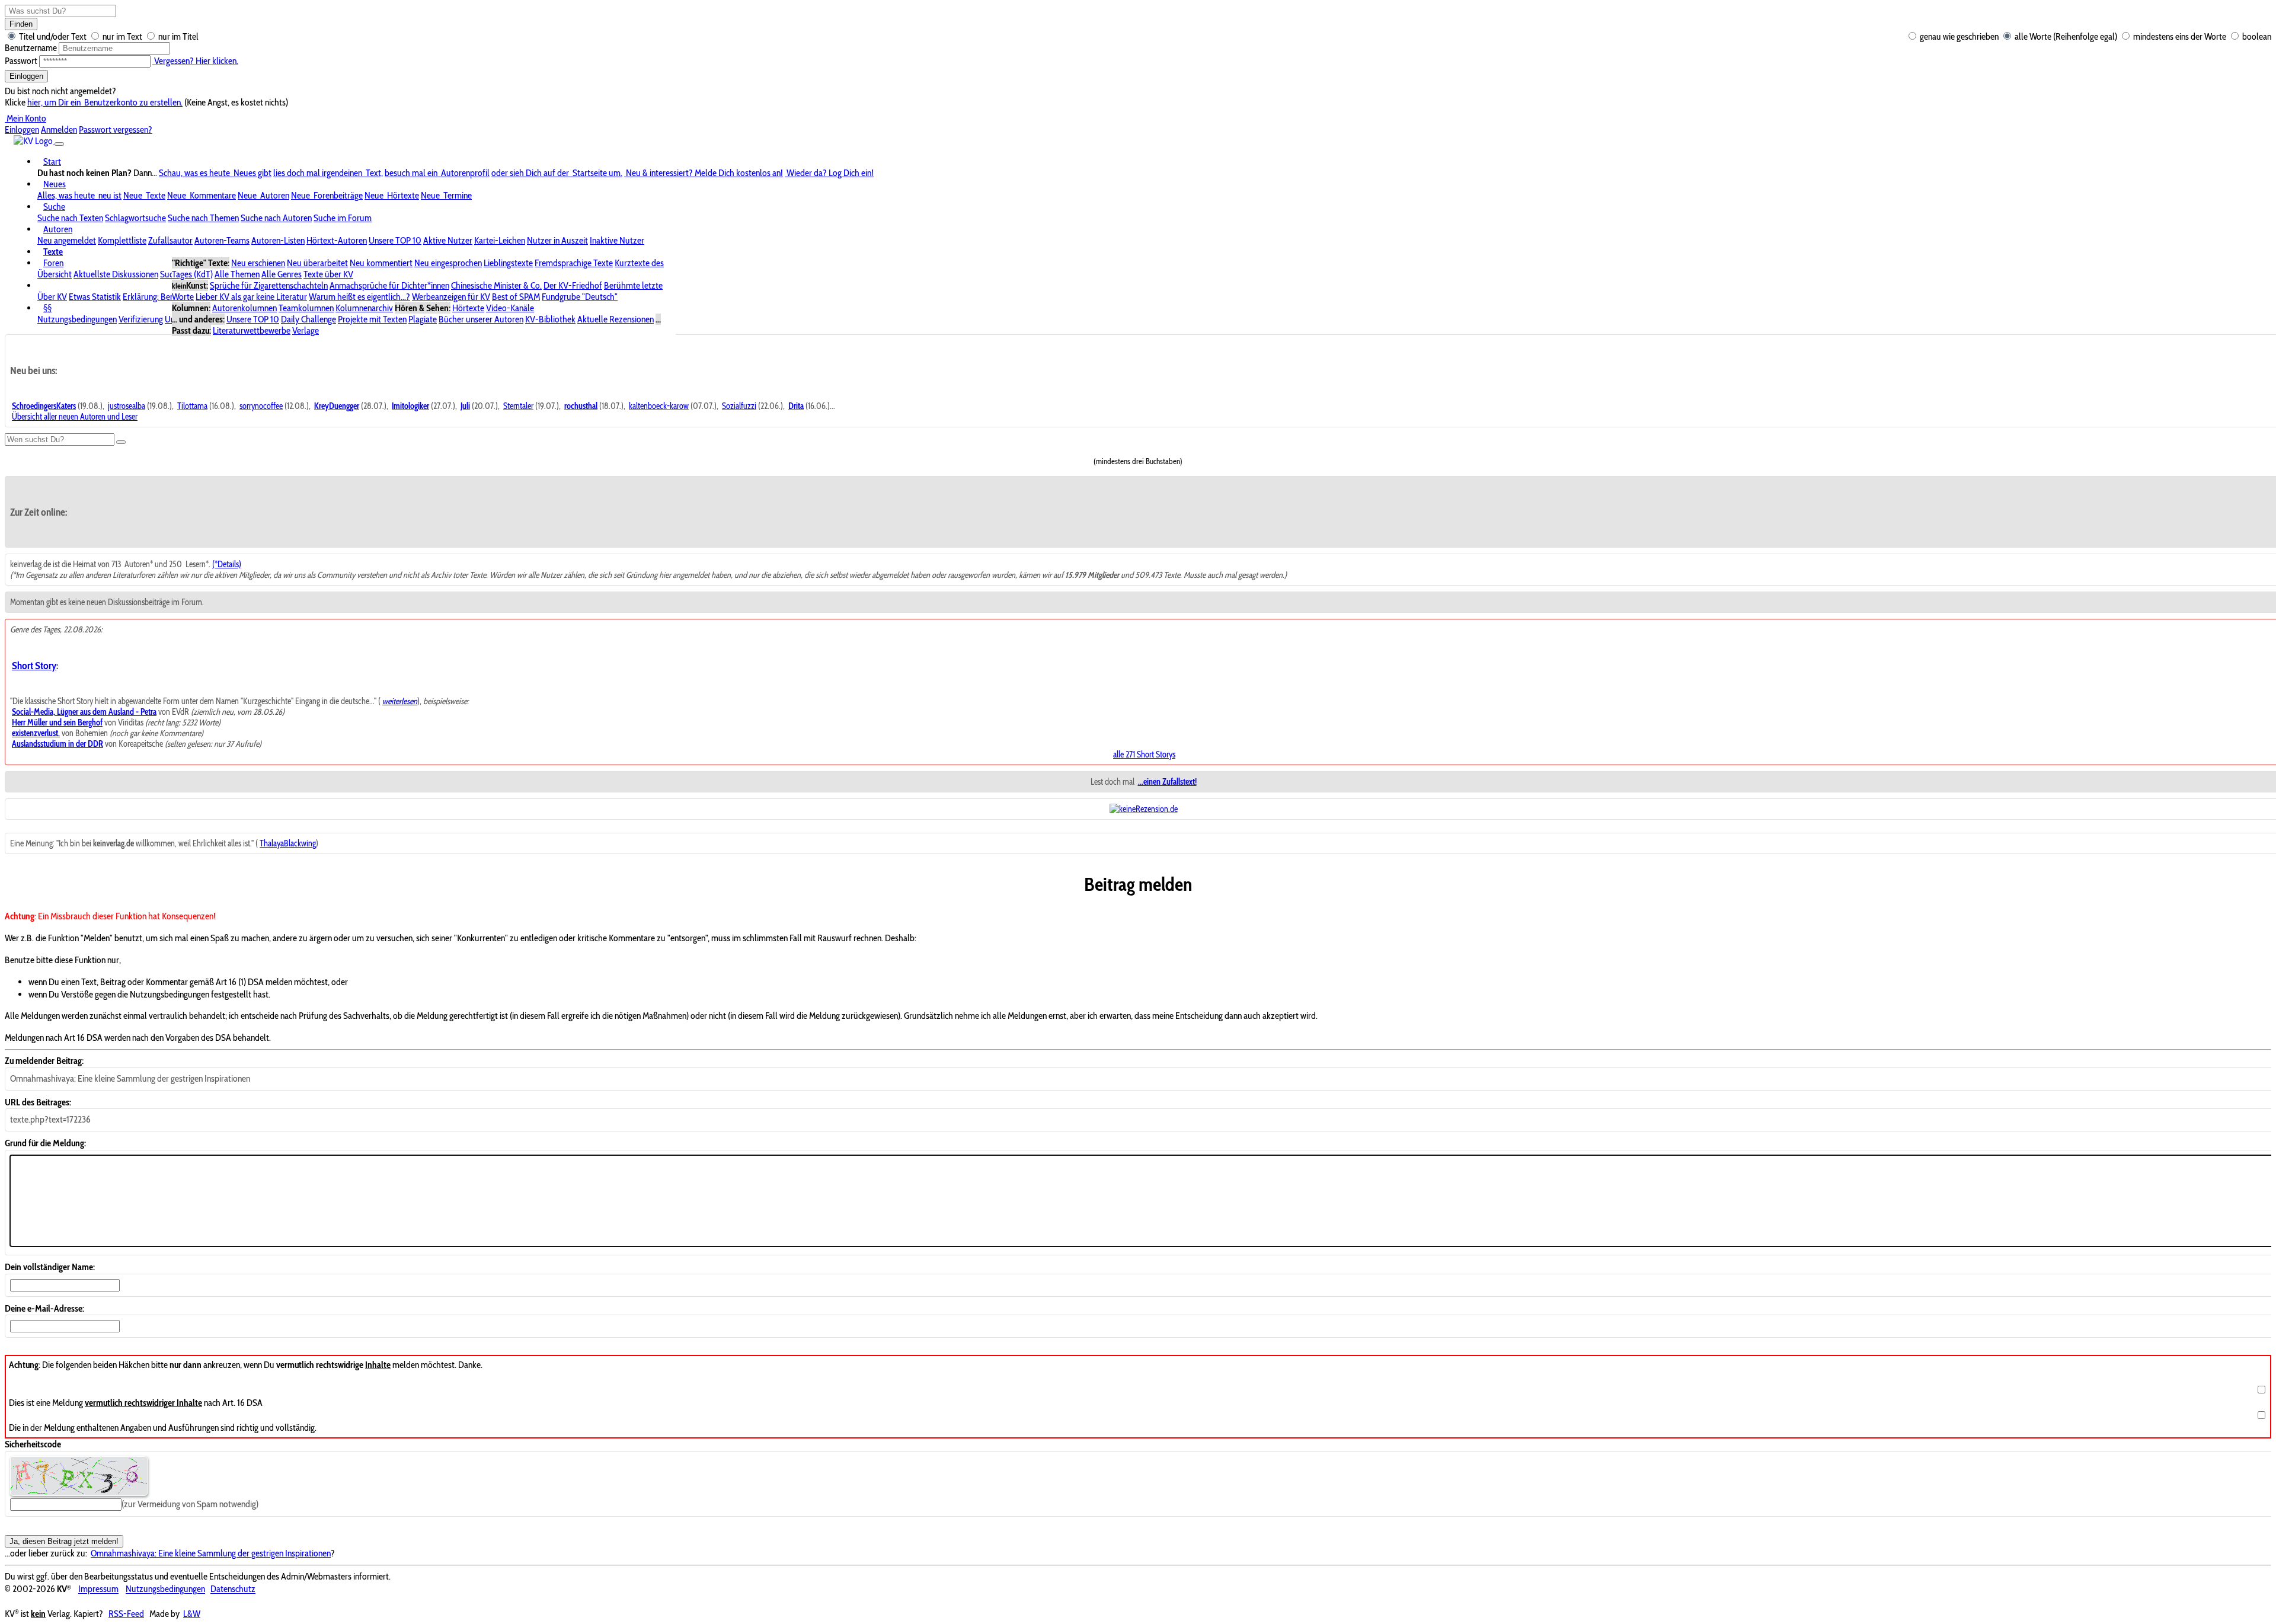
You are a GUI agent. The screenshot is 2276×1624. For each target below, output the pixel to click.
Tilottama (192, 406)
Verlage (306, 330)
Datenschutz (233, 1589)
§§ (47, 308)
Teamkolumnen (306, 308)
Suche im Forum (343, 218)
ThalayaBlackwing (288, 843)
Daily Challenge (309, 319)
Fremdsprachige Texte (574, 263)
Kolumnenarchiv (364, 308)
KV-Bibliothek (550, 319)
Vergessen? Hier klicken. (195, 61)
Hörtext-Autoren (337, 240)
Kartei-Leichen (500, 240)
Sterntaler (518, 406)
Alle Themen (237, 274)
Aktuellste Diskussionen (116, 274)
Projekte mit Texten (372, 319)
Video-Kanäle (510, 308)
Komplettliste (122, 240)
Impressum (98, 1589)
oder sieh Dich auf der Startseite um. (557, 173)
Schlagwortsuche (135, 218)
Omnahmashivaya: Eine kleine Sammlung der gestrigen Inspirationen (211, 1553)
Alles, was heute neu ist (79, 195)
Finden (21, 24)
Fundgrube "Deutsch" (580, 297)
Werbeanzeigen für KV (451, 297)
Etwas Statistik (95, 297)
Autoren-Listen (278, 240)
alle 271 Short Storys (1144, 755)
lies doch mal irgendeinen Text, (328, 173)
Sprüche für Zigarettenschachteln (269, 285)
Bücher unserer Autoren (481, 319)
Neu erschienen (258, 263)
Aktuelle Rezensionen (616, 319)
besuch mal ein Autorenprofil (437, 173)
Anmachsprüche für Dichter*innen (389, 285)
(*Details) (227, 564)
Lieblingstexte (508, 263)
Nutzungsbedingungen (77, 319)
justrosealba (127, 406)
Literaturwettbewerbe (252, 330)
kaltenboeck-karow (659, 406)
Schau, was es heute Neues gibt (215, 173)
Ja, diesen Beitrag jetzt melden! (64, 1541)
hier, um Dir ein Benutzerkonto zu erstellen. (105, 102)
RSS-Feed (126, 1614)
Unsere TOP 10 (395, 240)
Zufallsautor (170, 240)
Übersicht (55, 274)
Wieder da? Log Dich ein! (829, 173)
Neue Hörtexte (392, 195)
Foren (53, 263)
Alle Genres (282, 274)
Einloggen (26, 76)
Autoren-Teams (222, 240)
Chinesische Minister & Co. (496, 285)
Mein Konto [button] (25, 118)
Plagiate (423, 319)
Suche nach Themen (203, 218)
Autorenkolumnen (244, 308)
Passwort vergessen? (116, 130)
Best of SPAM (516, 297)
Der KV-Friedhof (573, 285)
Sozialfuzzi (739, 406)
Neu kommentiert (381, 263)
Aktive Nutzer (448, 240)
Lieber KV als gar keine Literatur (251, 297)
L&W (192, 1614)
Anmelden (59, 130)
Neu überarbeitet (317, 263)
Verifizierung (141, 319)
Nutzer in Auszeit (557, 240)
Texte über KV (328, 274)
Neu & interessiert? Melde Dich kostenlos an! (704, 173)
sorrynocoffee (261, 406)
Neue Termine (446, 195)
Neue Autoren (263, 195)
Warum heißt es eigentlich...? (359, 297)
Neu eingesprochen (448, 263)
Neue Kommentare (202, 195)
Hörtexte (468, 308)
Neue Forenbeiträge (327, 195)
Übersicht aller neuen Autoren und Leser (75, 417)
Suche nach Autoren (276, 218)
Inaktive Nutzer (617, 240)
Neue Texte (144, 195)
